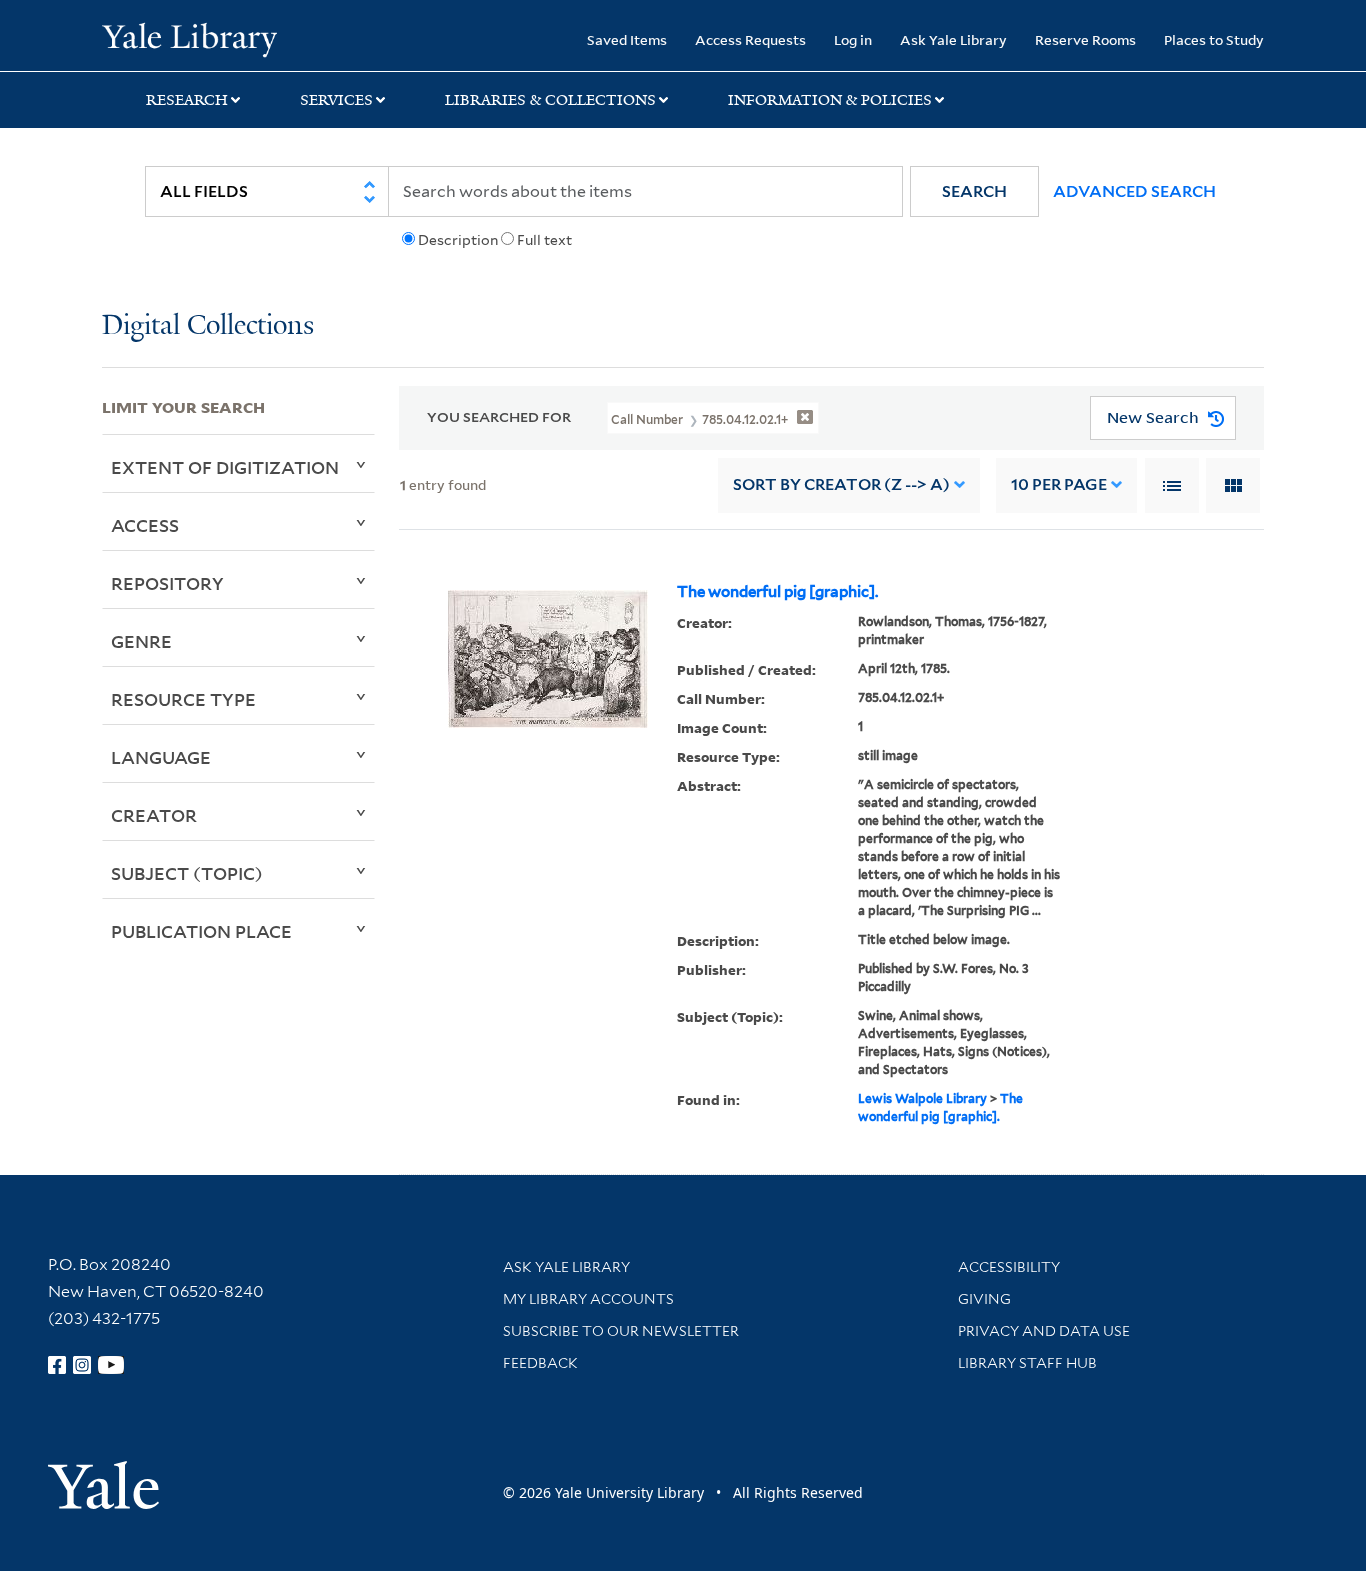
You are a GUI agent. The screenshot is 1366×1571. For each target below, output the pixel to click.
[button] (974, 191)
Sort (841, 484)
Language (161, 757)
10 (1059, 484)
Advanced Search (1134, 191)
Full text (544, 240)
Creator (154, 815)
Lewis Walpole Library (922, 1098)
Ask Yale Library (953, 39)
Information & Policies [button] (830, 100)
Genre (141, 641)
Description (458, 240)
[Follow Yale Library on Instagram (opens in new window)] (82, 1365)
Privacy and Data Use (1044, 1331)
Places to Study (1214, 39)
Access (145, 525)
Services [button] (336, 100)
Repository (167, 583)
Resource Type (183, 699)
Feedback (540, 1363)
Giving (984, 1299)
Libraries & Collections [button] (550, 100)
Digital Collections (208, 326)
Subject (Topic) (187, 873)
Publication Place (201, 931)
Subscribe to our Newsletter (621, 1331)
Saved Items (627, 39)
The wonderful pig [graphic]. (777, 592)
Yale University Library (189, 38)
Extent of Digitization (225, 467)
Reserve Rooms (1085, 39)
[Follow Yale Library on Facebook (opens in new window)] (57, 1365)
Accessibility (1009, 1267)
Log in (853, 39)
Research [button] (187, 100)
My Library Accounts (588, 1299)
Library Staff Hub (1027, 1363)
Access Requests (750, 39)
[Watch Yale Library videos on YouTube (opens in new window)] (111, 1365)
